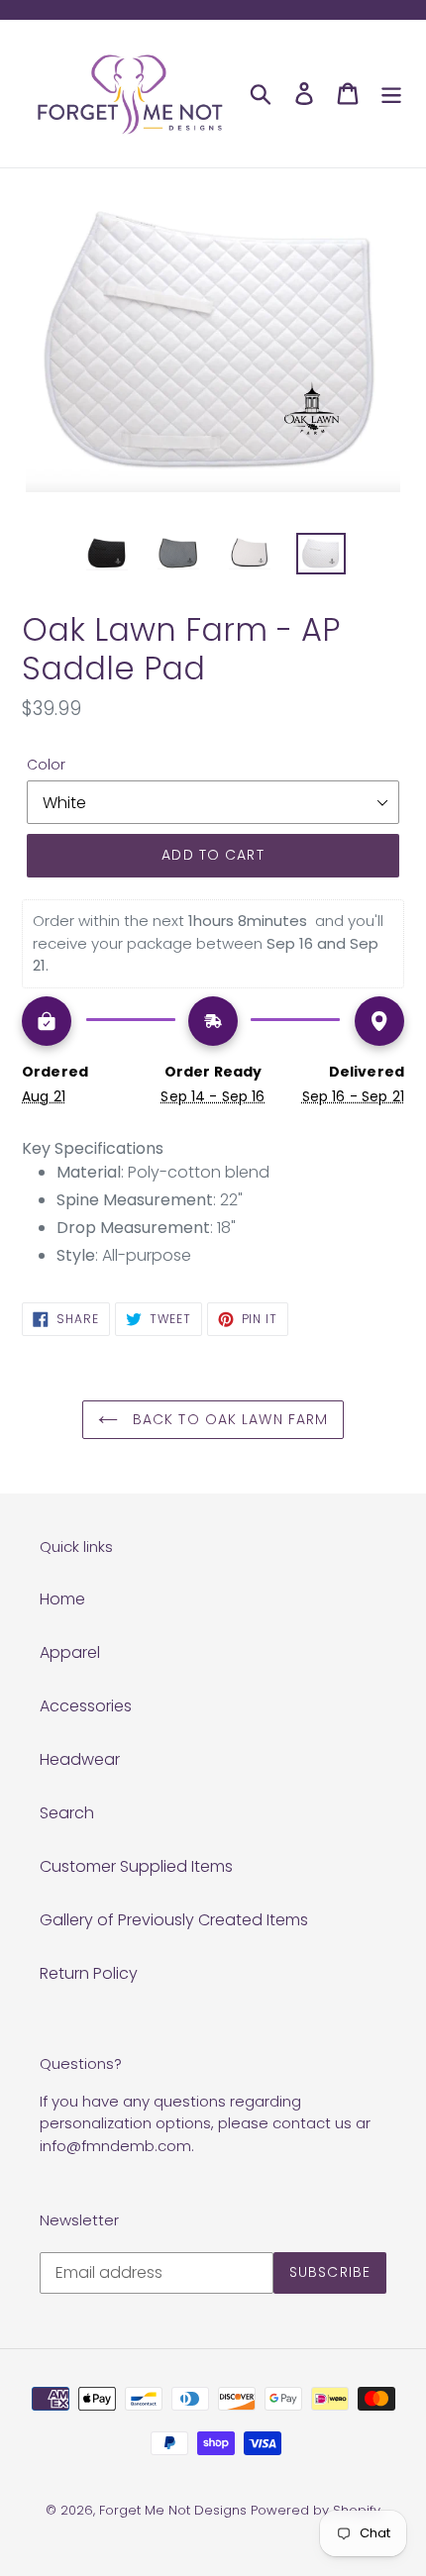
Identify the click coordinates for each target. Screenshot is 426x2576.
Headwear (80, 1759)
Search (67, 1813)
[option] (107, 555)
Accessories (86, 1706)
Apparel (70, 1652)
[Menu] (391, 93)
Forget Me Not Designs (173, 2510)
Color (46, 765)
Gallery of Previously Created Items (174, 1920)
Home (62, 1599)
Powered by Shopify (316, 2510)
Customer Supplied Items (136, 1866)
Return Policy (89, 1973)
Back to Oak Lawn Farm (228, 1419)
